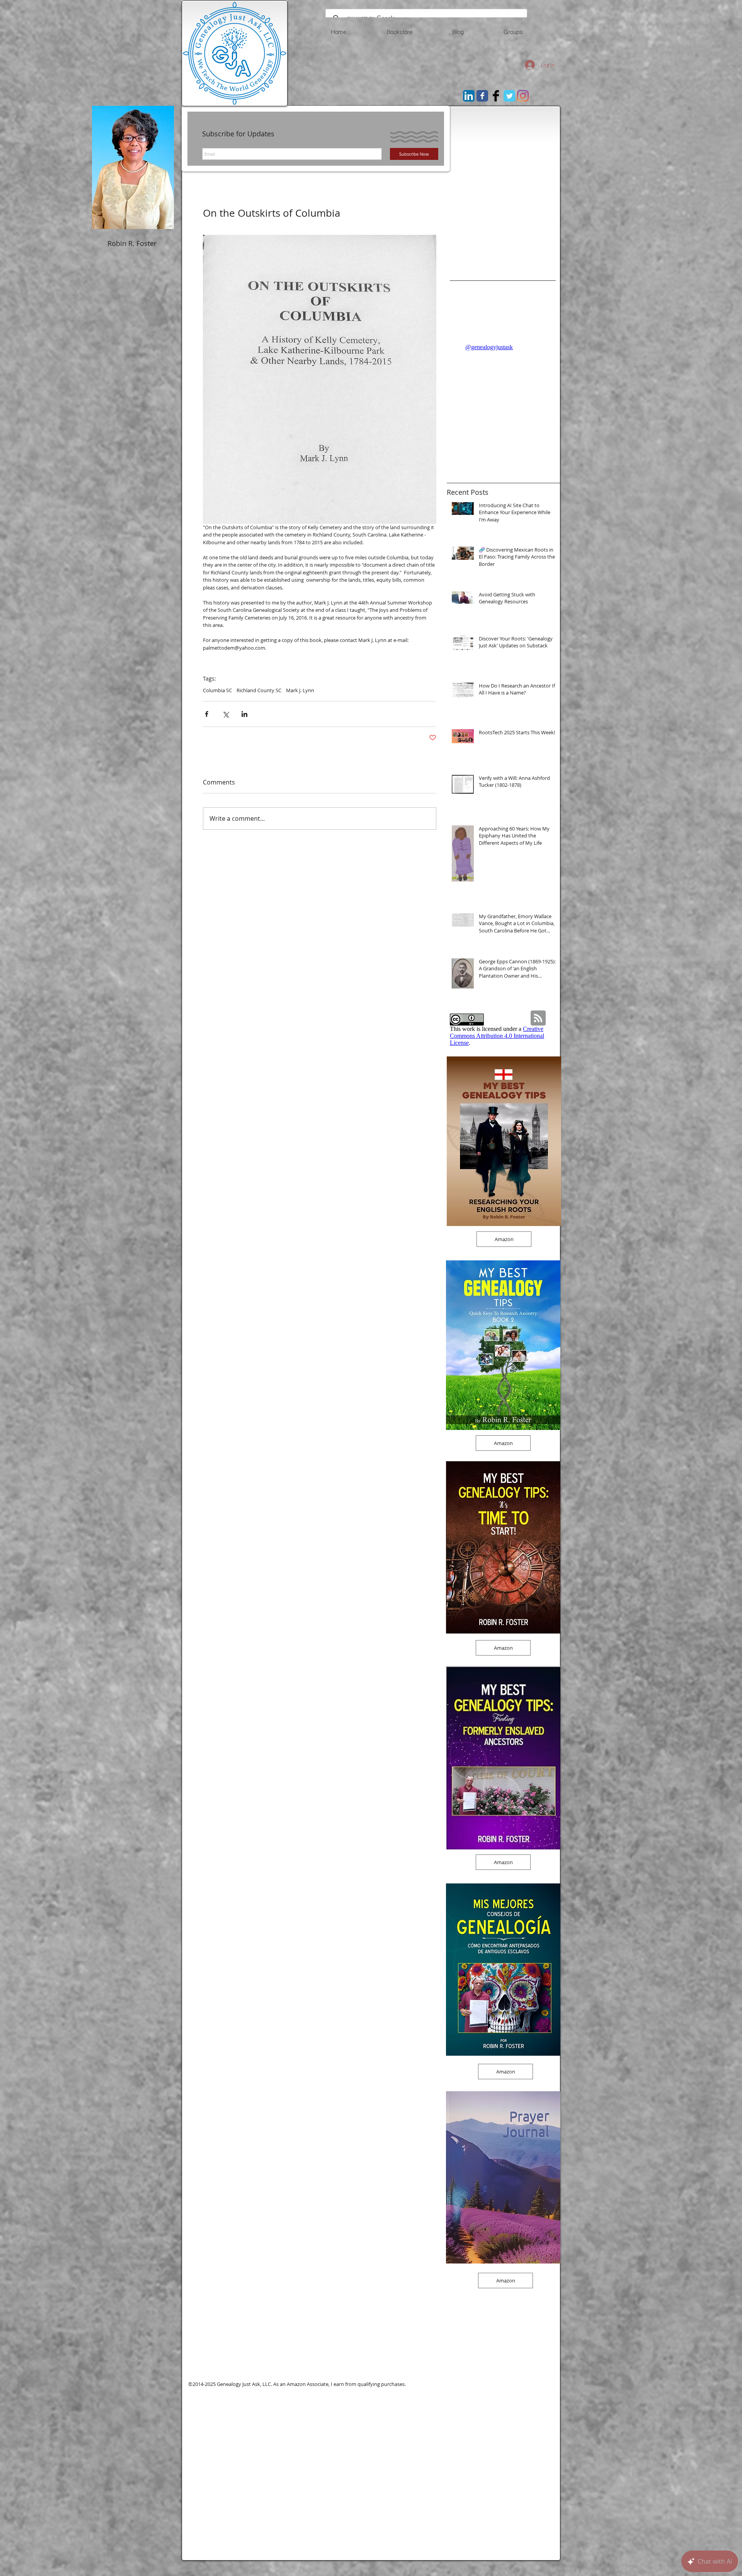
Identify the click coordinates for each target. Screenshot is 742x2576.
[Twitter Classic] (509, 96)
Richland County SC (259, 690)
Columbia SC (217, 690)
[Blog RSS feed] (538, 1018)
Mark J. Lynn (300, 690)
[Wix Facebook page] (482, 96)
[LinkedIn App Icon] (469, 96)
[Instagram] (523, 96)
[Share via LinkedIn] (244, 714)
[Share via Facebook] (207, 714)
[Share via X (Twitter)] (225, 714)
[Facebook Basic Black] (496, 96)
